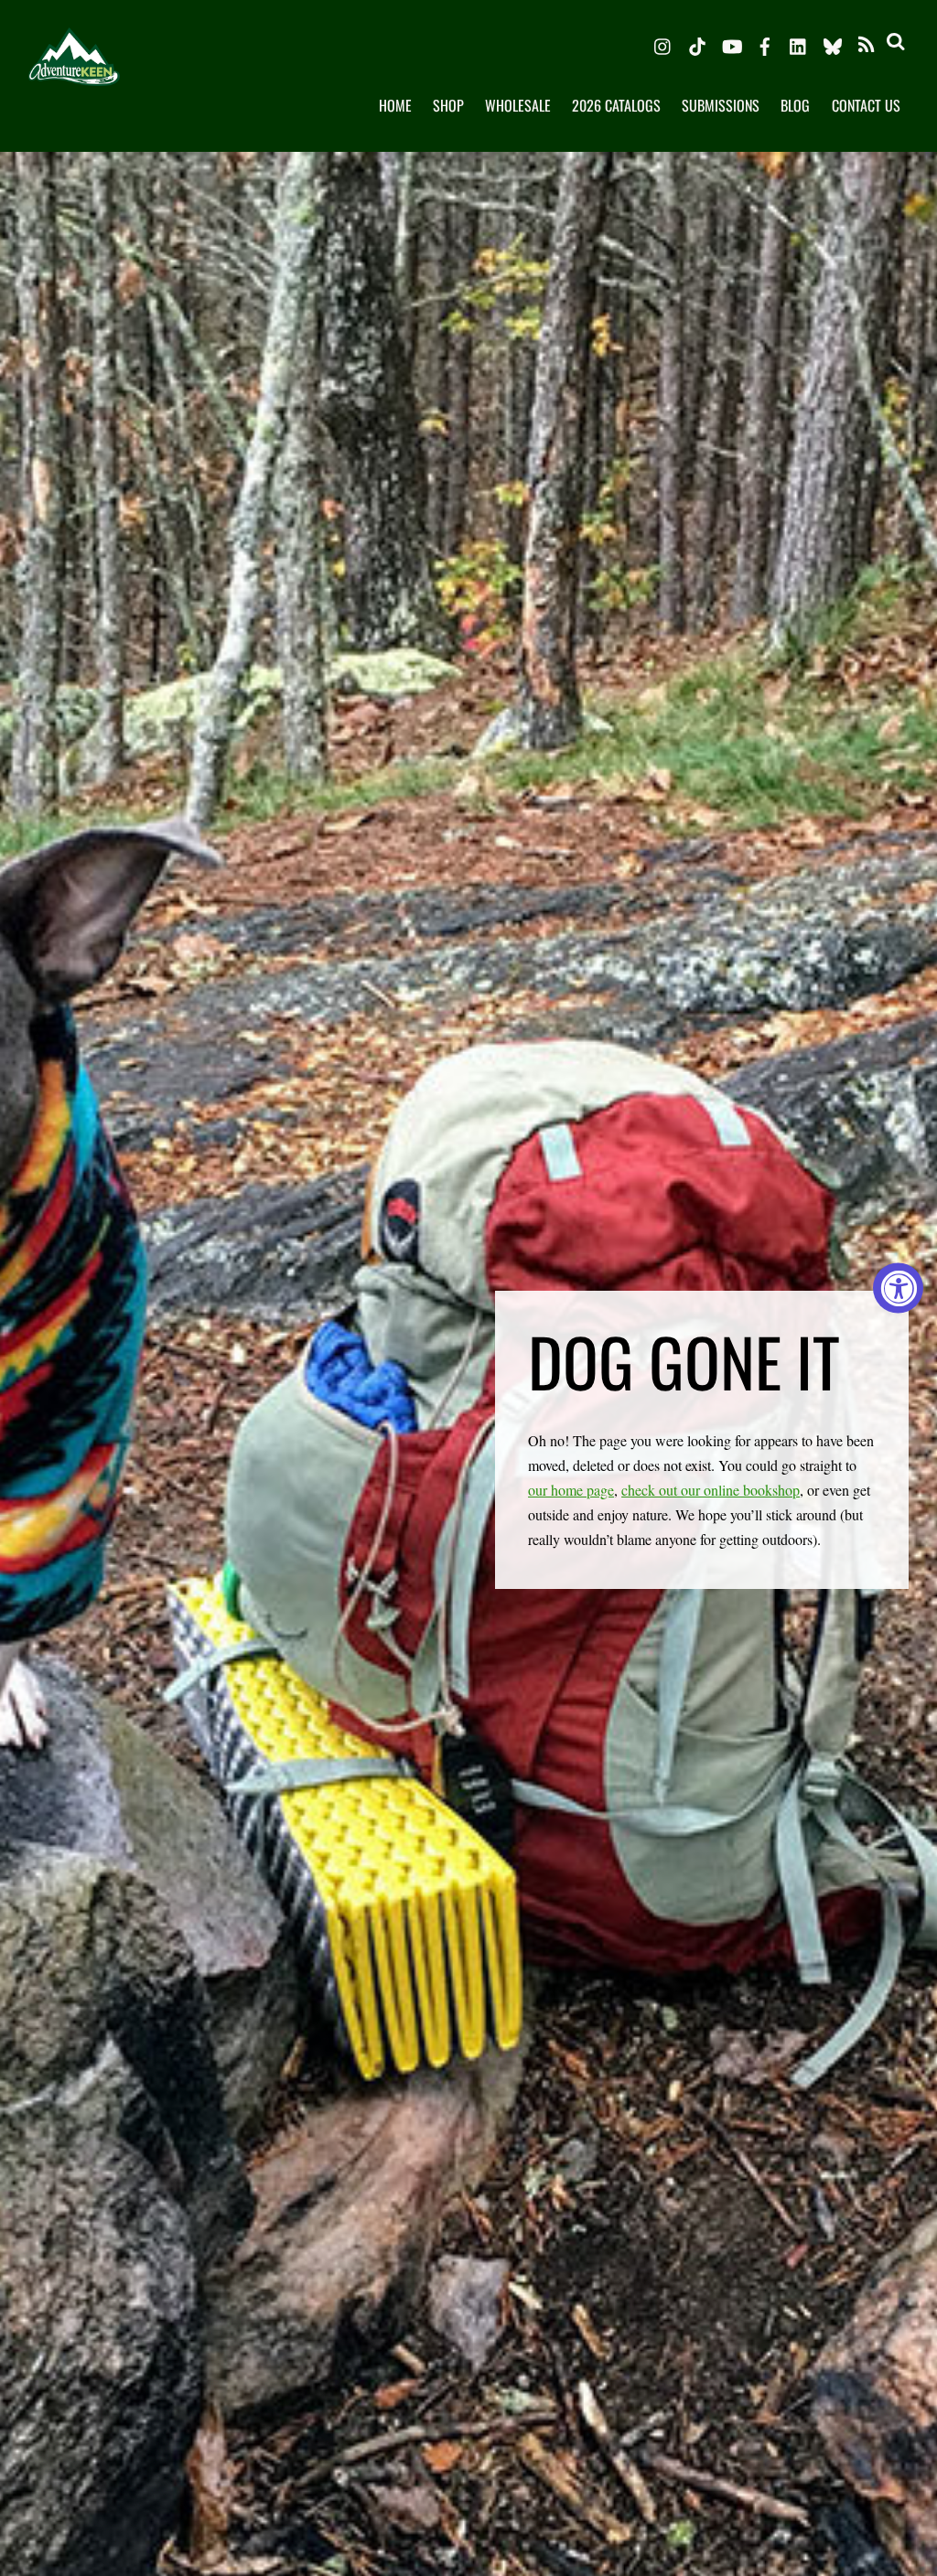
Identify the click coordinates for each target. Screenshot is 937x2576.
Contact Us (866, 105)
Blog (795, 105)
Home (395, 105)
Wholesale (518, 105)
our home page (571, 1490)
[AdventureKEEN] (74, 71)
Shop (448, 105)
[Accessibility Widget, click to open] (898, 1288)
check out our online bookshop (711, 1490)
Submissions (721, 105)
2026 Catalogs (616, 105)
